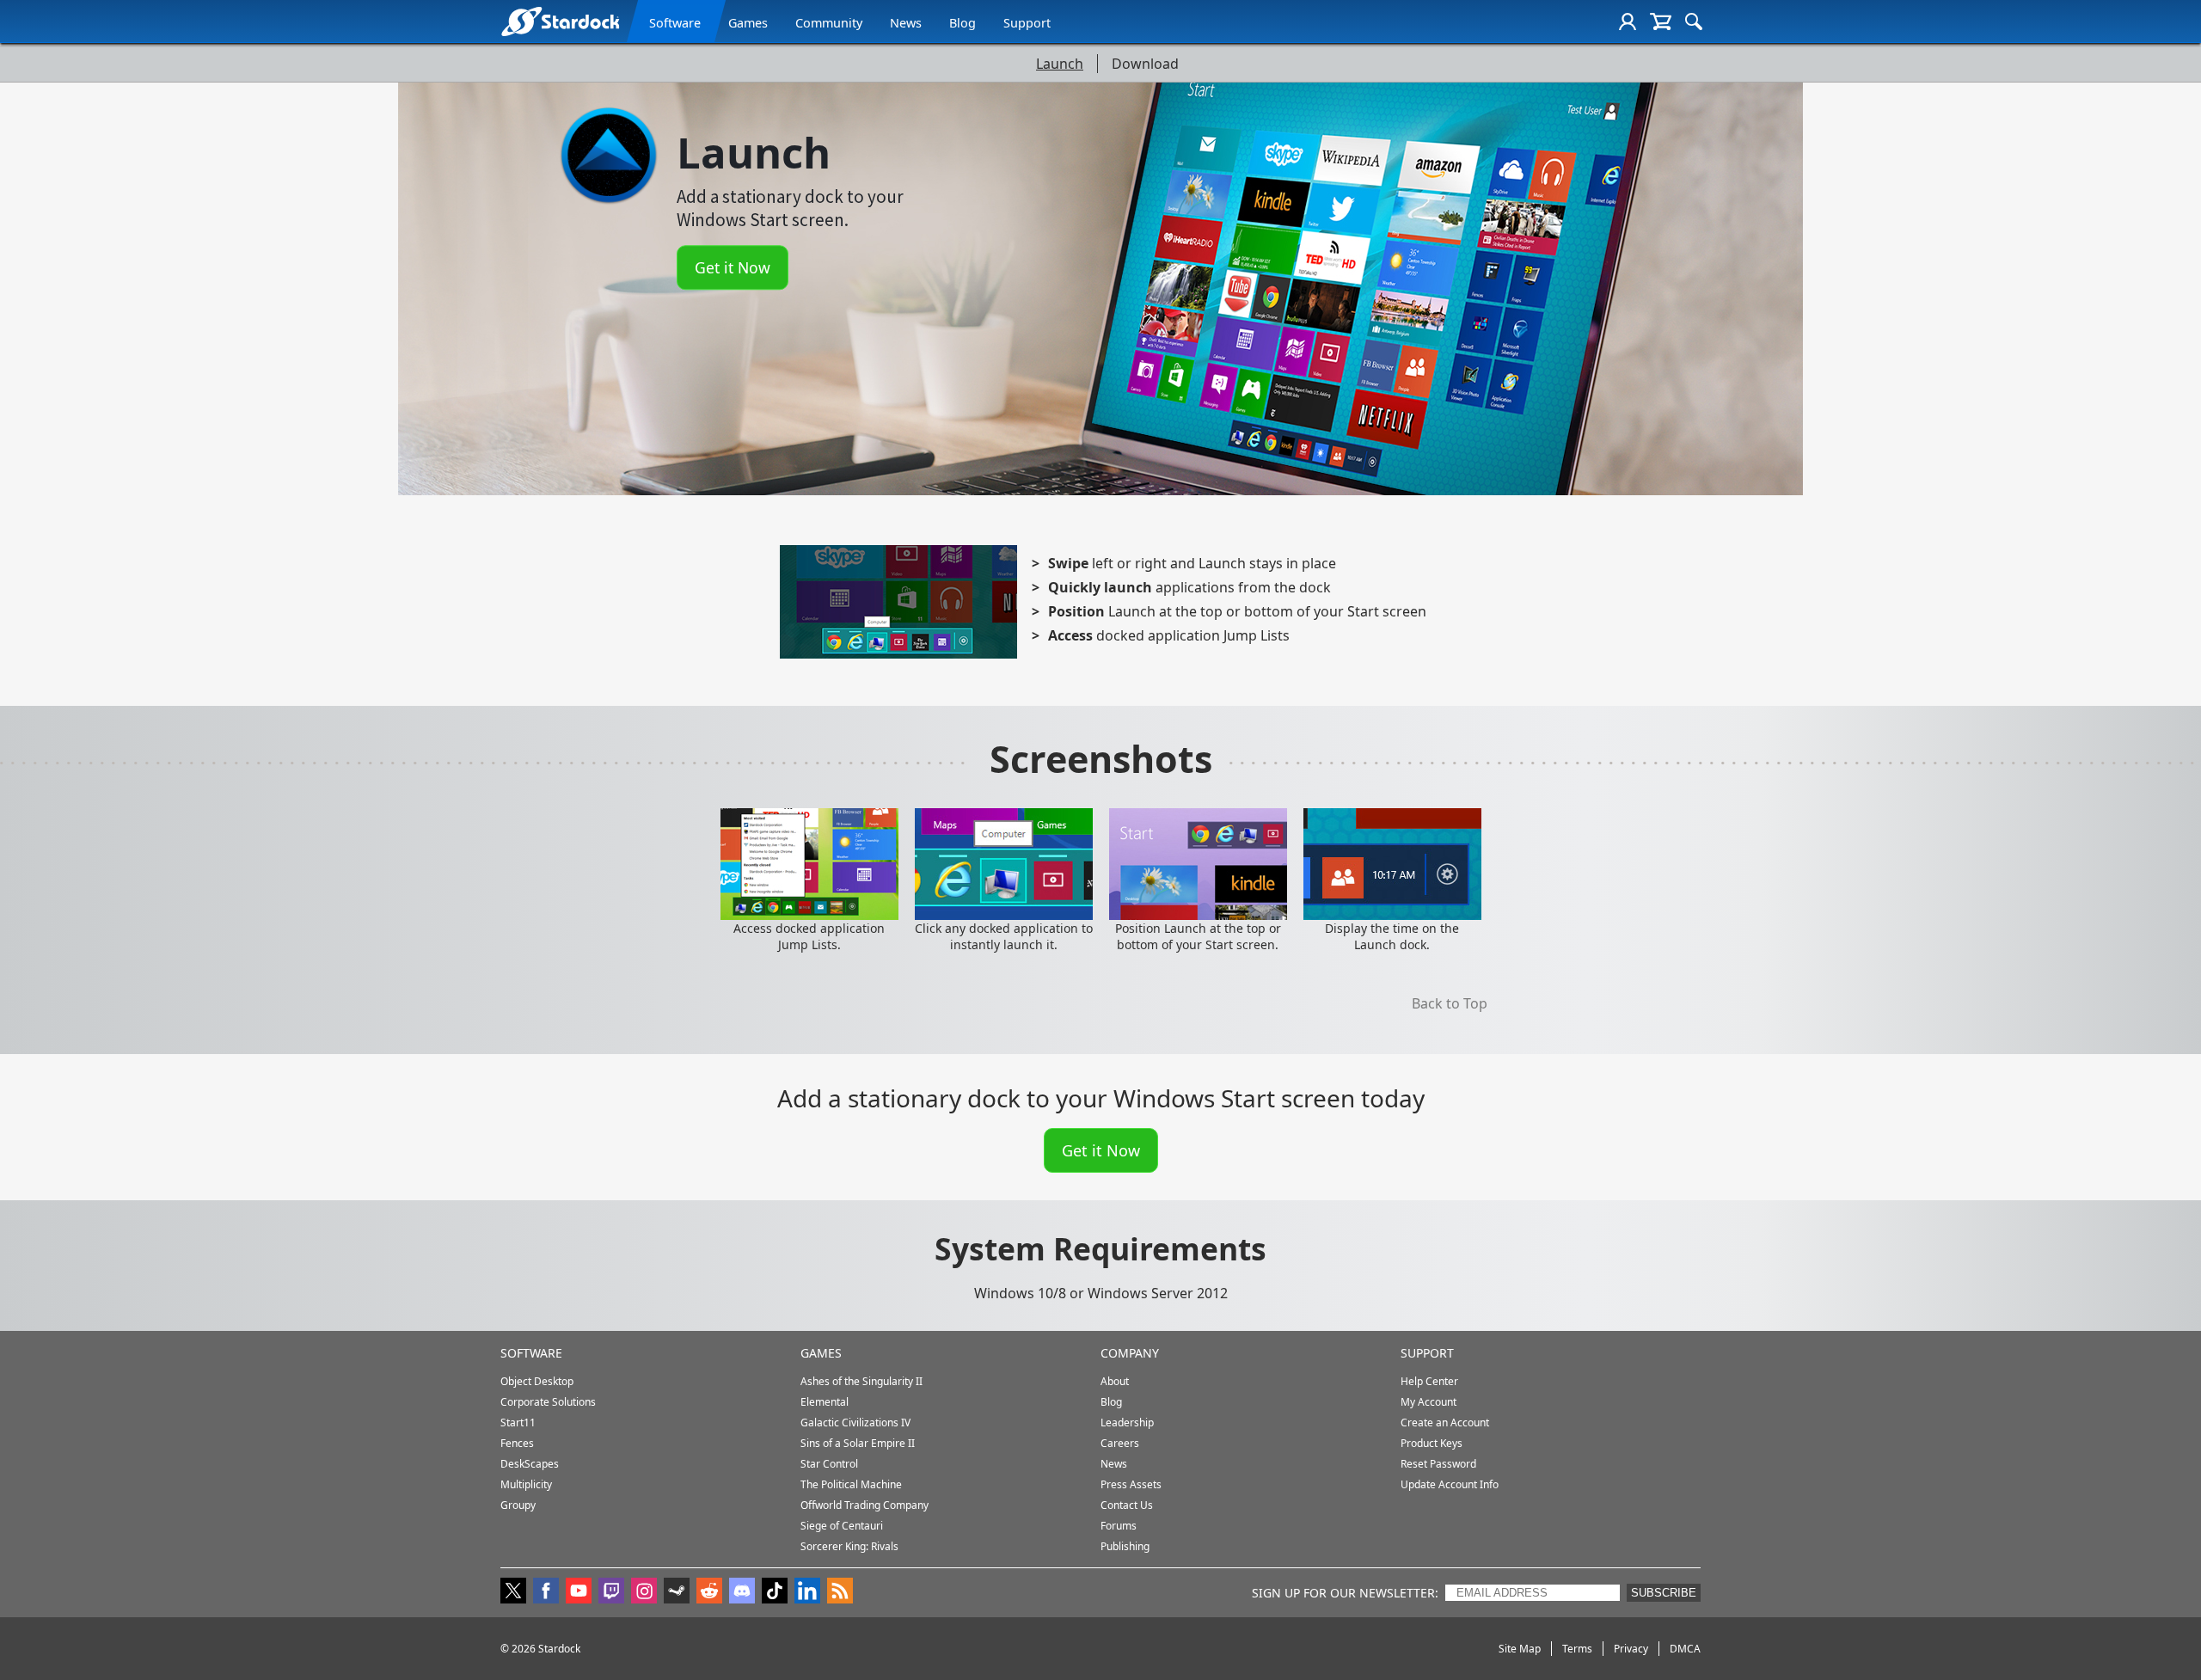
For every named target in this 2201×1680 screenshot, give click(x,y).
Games (748, 23)
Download (1145, 64)
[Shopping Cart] (1661, 21)
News (906, 23)
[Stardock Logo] (560, 21)
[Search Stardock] (1694, 21)
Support (1027, 23)
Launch (1060, 64)
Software (675, 23)
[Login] (1628, 21)
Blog (963, 23)
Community (829, 23)
